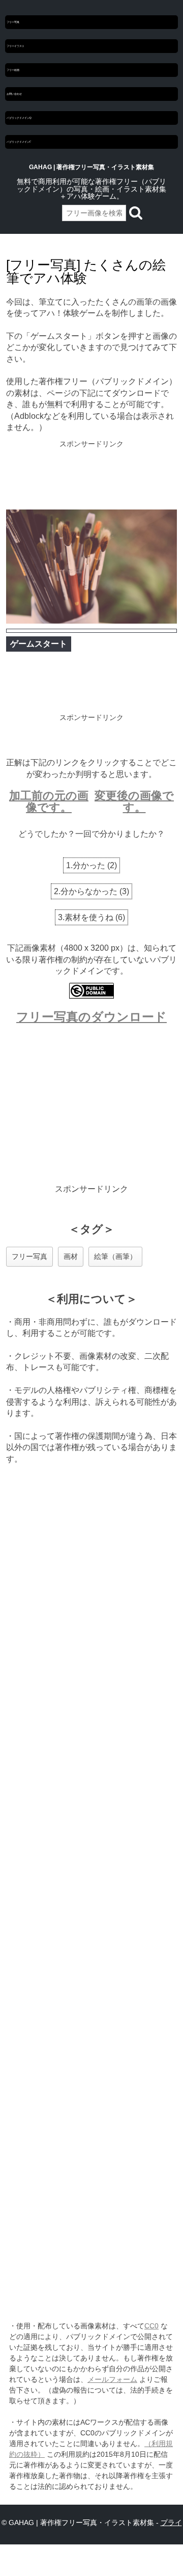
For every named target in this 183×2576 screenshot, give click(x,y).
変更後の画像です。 (134, 801)
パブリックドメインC (19, 142)
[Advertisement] (91, 476)
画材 (71, 1256)
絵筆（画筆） (115, 1256)
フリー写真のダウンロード (91, 1017)
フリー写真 (13, 22)
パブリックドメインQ (19, 118)
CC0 (151, 2326)
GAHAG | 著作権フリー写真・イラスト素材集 (91, 167)
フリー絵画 (13, 70)
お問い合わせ (14, 94)
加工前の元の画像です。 (49, 801)
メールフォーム (112, 2379)
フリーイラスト (16, 46)
